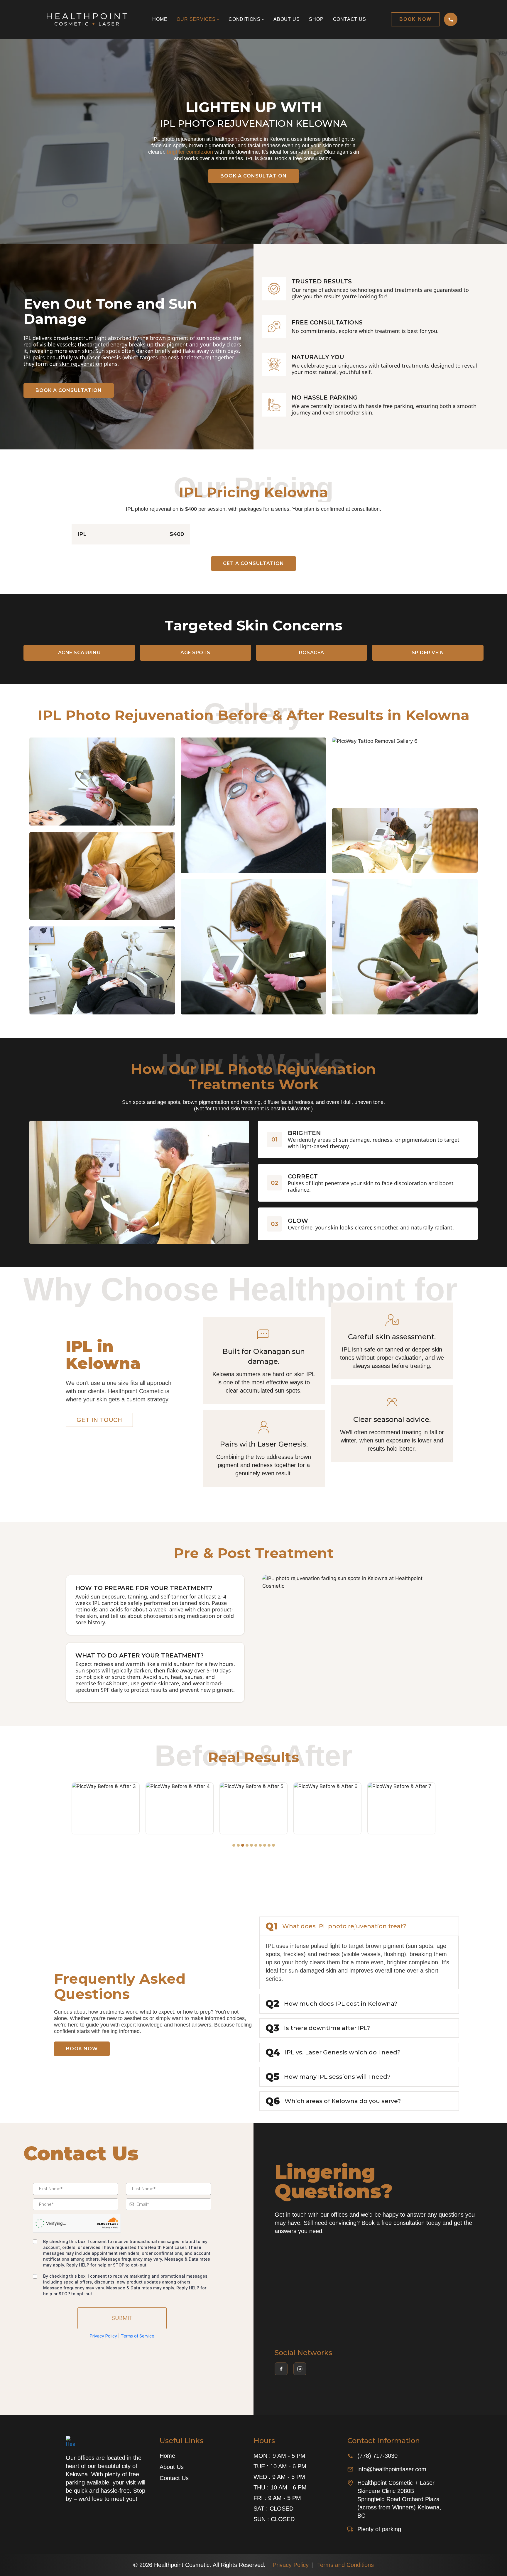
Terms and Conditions (345, 2565)
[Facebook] (281, 2369)
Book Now (415, 19)
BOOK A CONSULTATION (253, 176)
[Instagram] (300, 2369)
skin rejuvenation (81, 364)
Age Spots (195, 653)
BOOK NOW (82, 2049)
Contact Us (350, 19)
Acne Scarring (79, 653)
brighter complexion (190, 152)
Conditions (245, 19)
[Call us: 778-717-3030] (451, 19)
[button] (234, 1845)
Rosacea (312, 653)
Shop (316, 19)
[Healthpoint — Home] (87, 20)
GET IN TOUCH (99, 1420)
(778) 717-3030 (377, 2456)
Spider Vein (428, 653)
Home (160, 19)
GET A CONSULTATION (253, 563)
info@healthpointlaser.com (392, 2469)
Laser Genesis (104, 357)
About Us (287, 19)
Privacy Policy (291, 2565)
